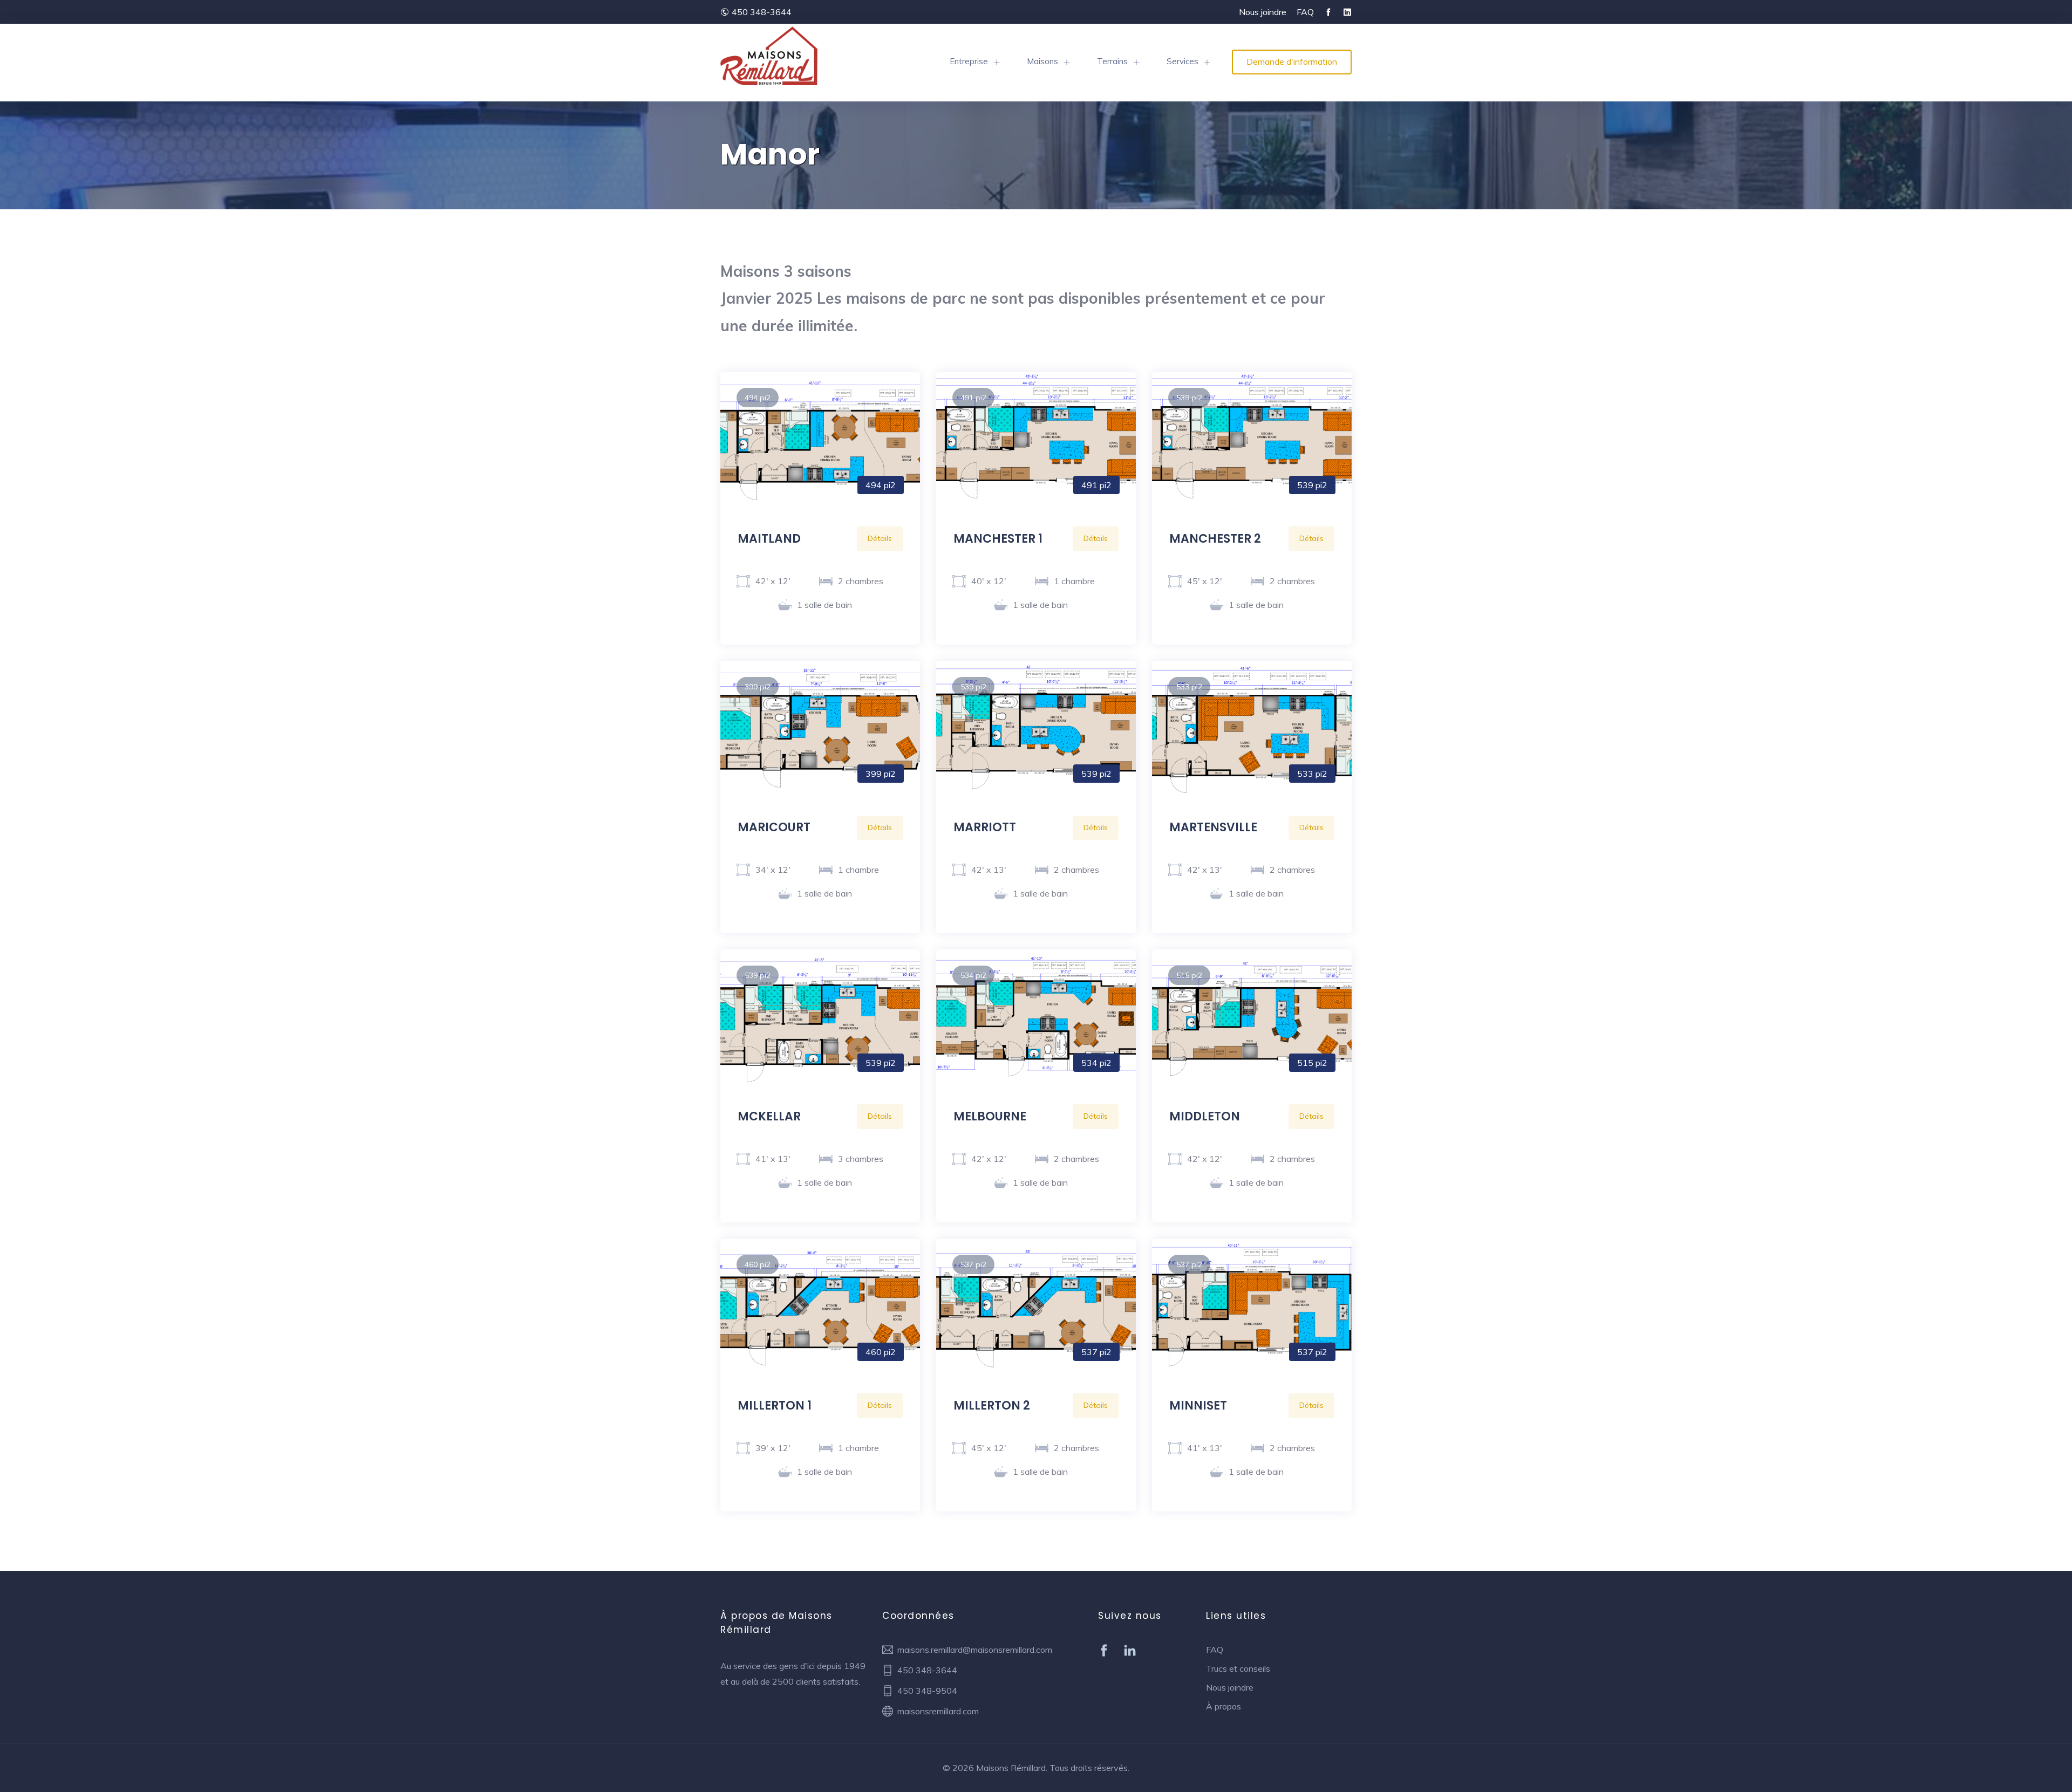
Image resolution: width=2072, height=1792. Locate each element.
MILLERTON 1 (775, 1405)
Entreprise (969, 61)
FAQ (1305, 12)
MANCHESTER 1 (998, 539)
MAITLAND (769, 539)
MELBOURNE (990, 1116)
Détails (880, 538)
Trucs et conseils (1238, 1668)
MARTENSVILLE (1213, 827)
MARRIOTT (985, 827)
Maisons (1042, 61)
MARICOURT (774, 827)
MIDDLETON (1205, 1116)
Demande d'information (1292, 61)
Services (1182, 61)
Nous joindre (1263, 12)
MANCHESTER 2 (1215, 539)
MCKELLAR (769, 1116)
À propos (1224, 1706)
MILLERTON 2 (992, 1405)
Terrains (1112, 61)
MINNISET (1198, 1405)
